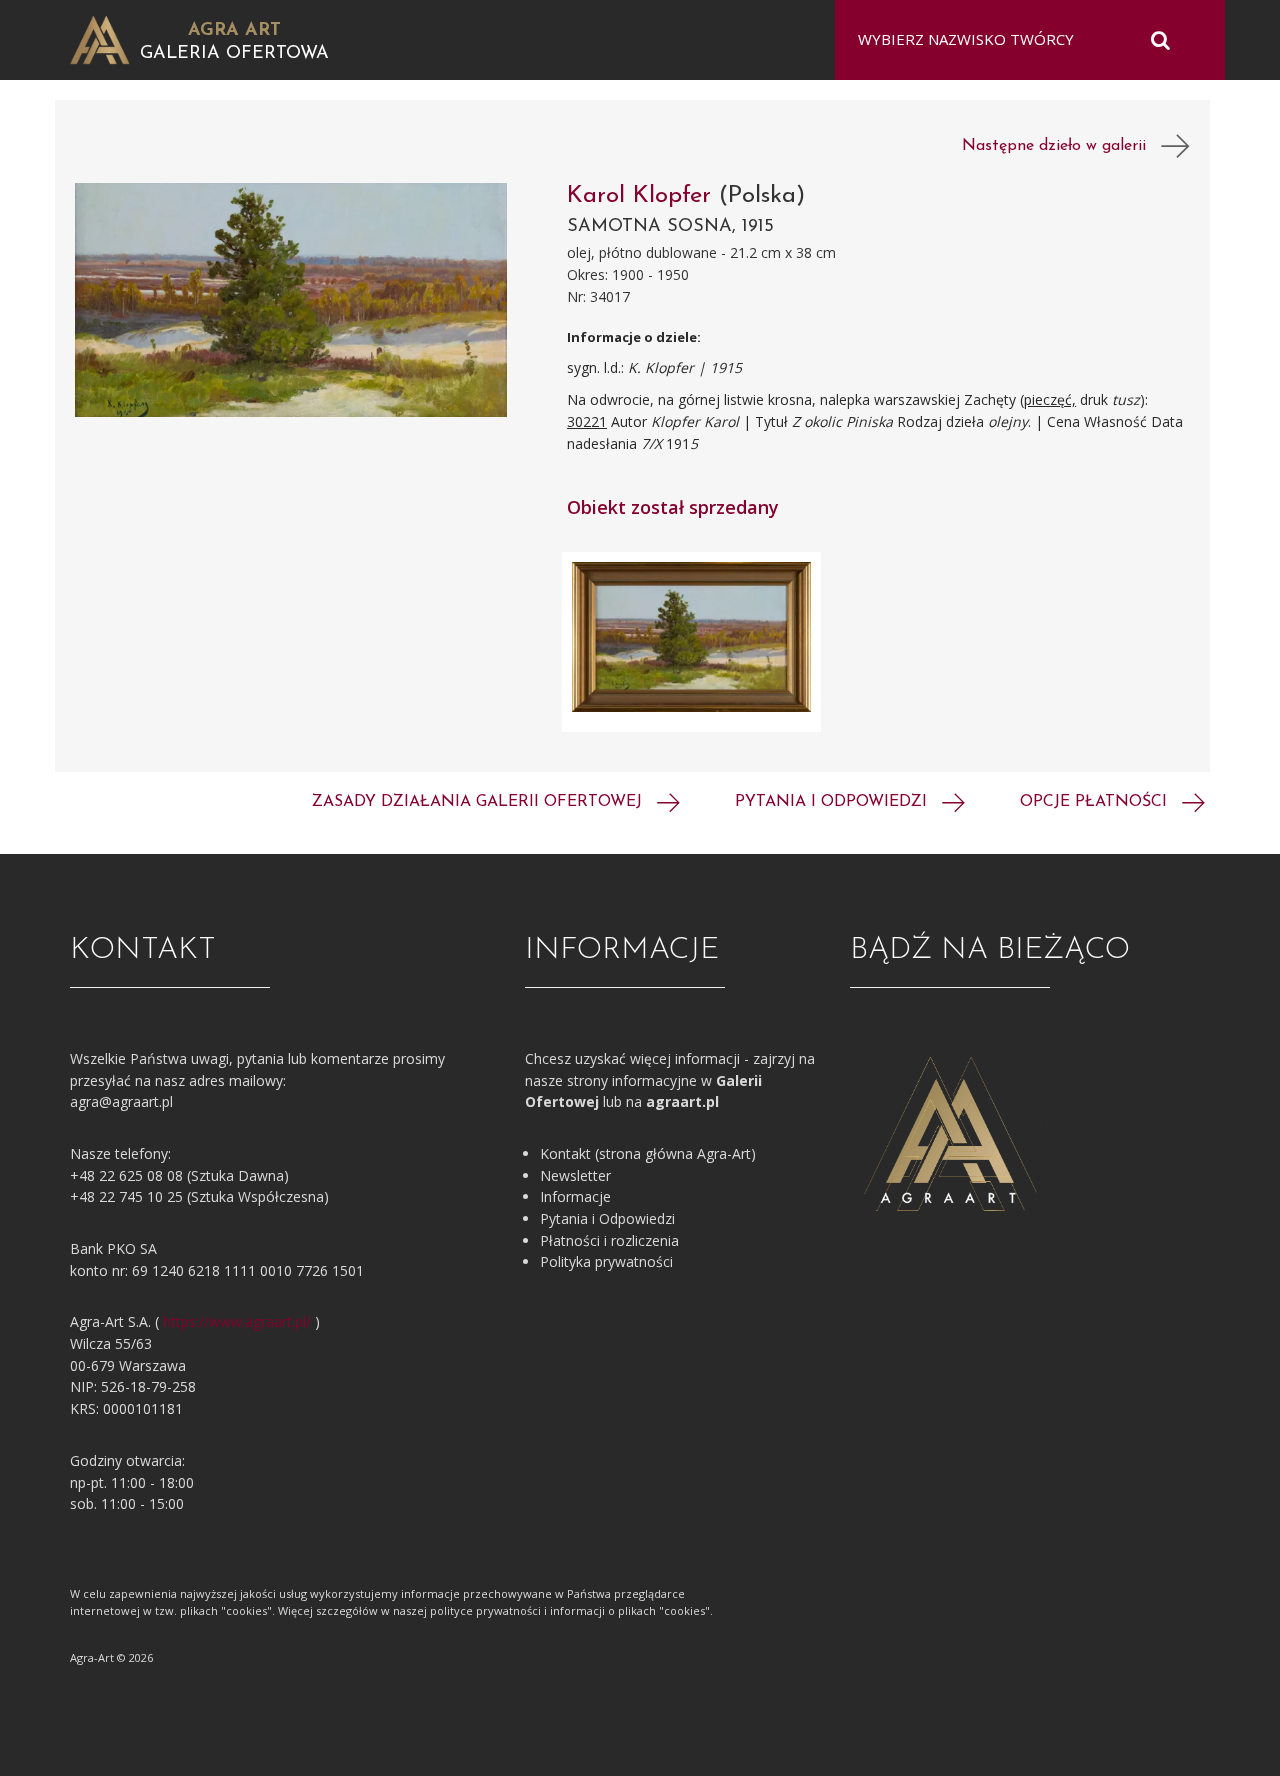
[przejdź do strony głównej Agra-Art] (100, 38)
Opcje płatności (1096, 802)
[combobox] (1017, 40)
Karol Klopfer (643, 196)
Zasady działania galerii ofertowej (479, 802)
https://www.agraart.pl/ (237, 1321)
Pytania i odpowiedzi (833, 802)
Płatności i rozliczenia (609, 1240)
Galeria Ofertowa (234, 54)
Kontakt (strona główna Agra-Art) (648, 1153)
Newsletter (575, 1175)
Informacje (575, 1196)
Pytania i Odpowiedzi (607, 1218)
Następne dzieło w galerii (1061, 146)
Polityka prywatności (606, 1261)
